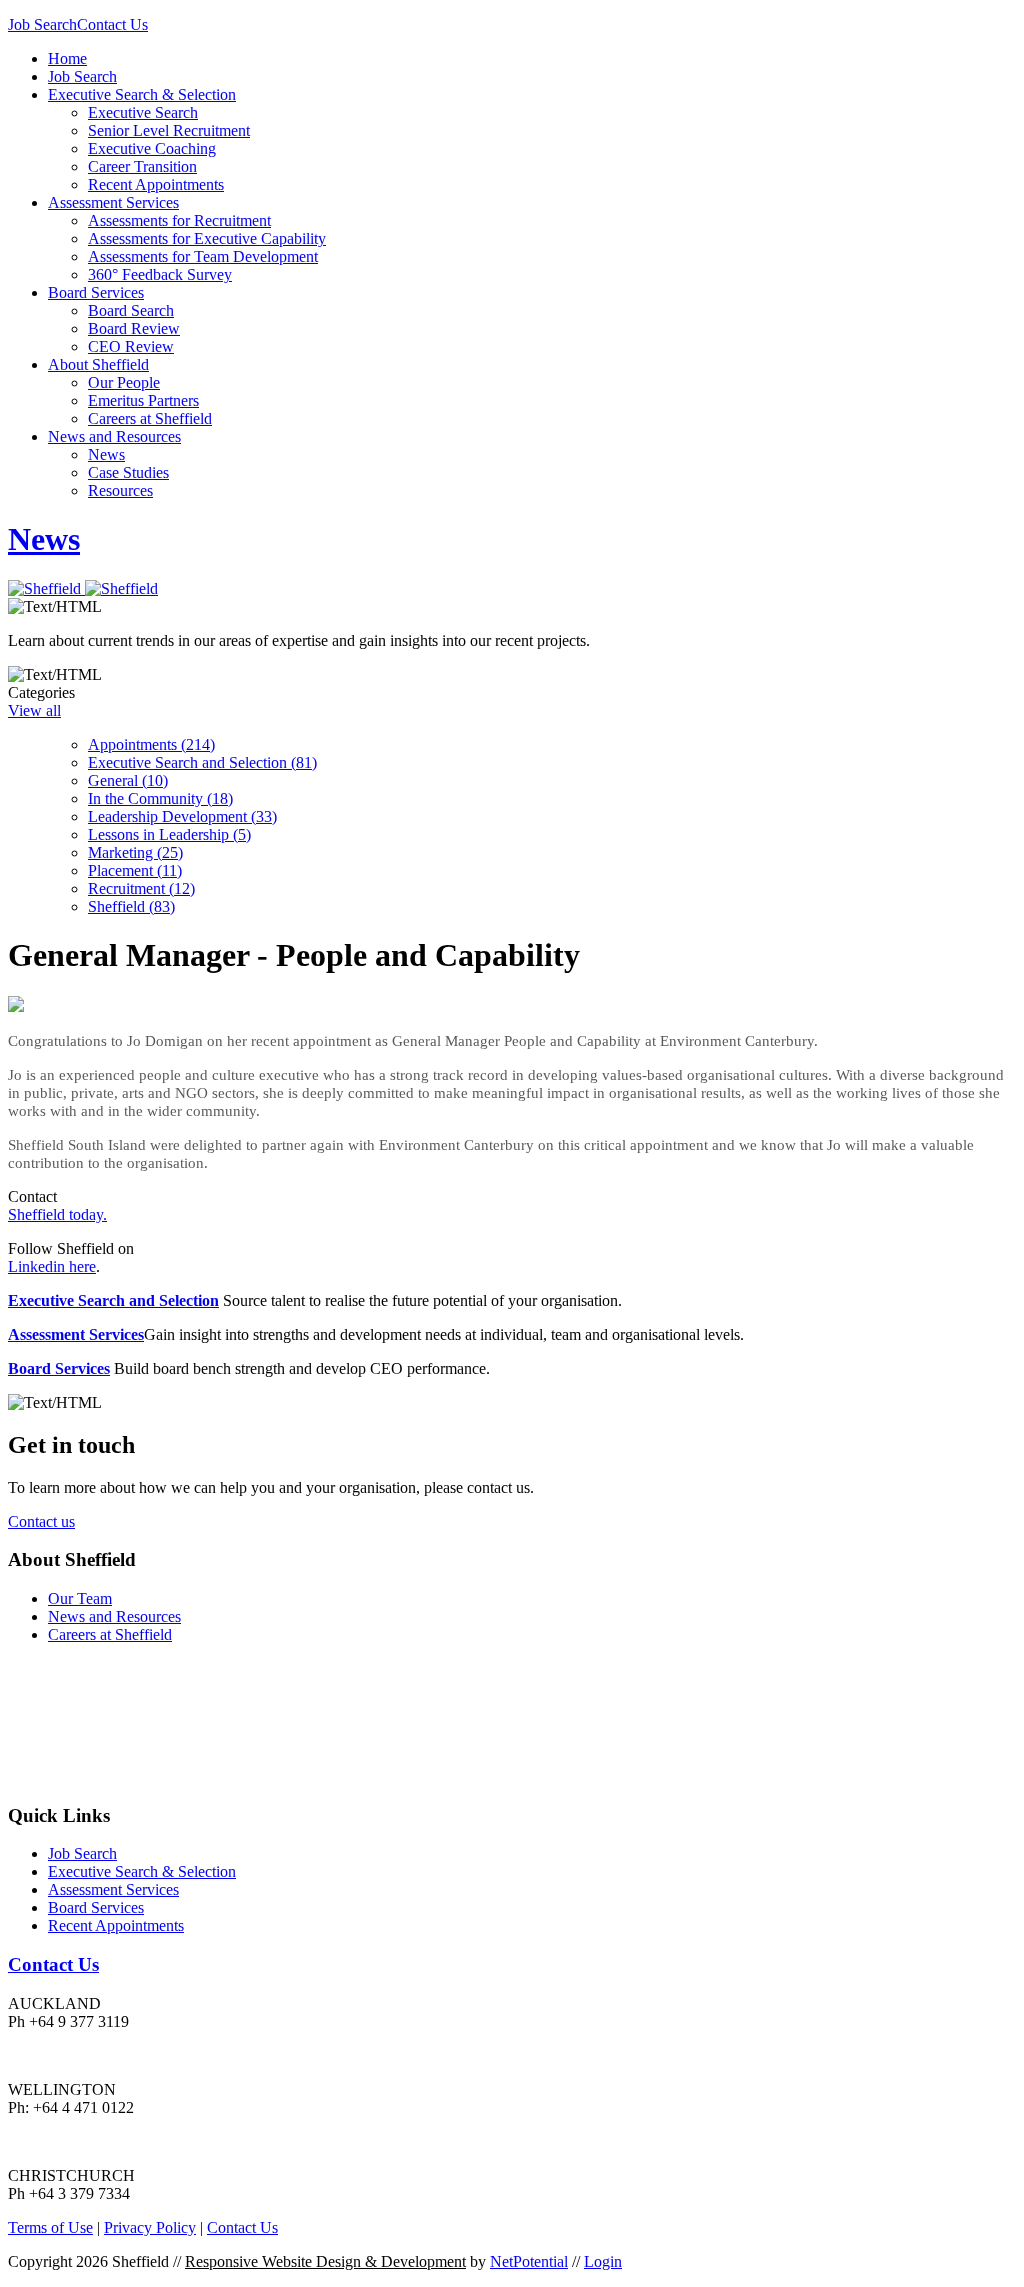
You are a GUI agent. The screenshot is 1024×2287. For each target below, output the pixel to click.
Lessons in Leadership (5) (169, 834)
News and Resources (114, 436)
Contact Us (112, 24)
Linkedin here (52, 1266)
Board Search (131, 310)
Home (67, 58)
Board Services (96, 292)
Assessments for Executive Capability (207, 238)
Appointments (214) (151, 744)
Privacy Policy (150, 2227)
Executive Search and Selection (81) (202, 762)
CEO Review (131, 346)
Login (603, 2261)
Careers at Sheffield (150, 418)
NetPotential (529, 2261)
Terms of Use (50, 2227)
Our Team (80, 1598)
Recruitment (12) (141, 888)
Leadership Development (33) (182, 816)
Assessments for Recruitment (179, 220)
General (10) (128, 780)
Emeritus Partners (143, 400)
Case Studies (128, 472)
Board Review (134, 328)
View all (34, 710)
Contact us (41, 1521)
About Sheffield (98, 364)
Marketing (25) (135, 852)
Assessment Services (113, 202)
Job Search (42, 24)
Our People (124, 382)
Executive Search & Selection (142, 94)
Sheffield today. (57, 1214)
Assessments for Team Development (203, 256)
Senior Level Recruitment (169, 130)
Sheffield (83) (131, 906)
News (106, 454)
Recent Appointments (156, 184)
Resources (120, 490)
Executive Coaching (152, 148)
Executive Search (143, 112)
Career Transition (142, 166)
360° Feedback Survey (160, 274)
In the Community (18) (160, 798)
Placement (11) (135, 870)
